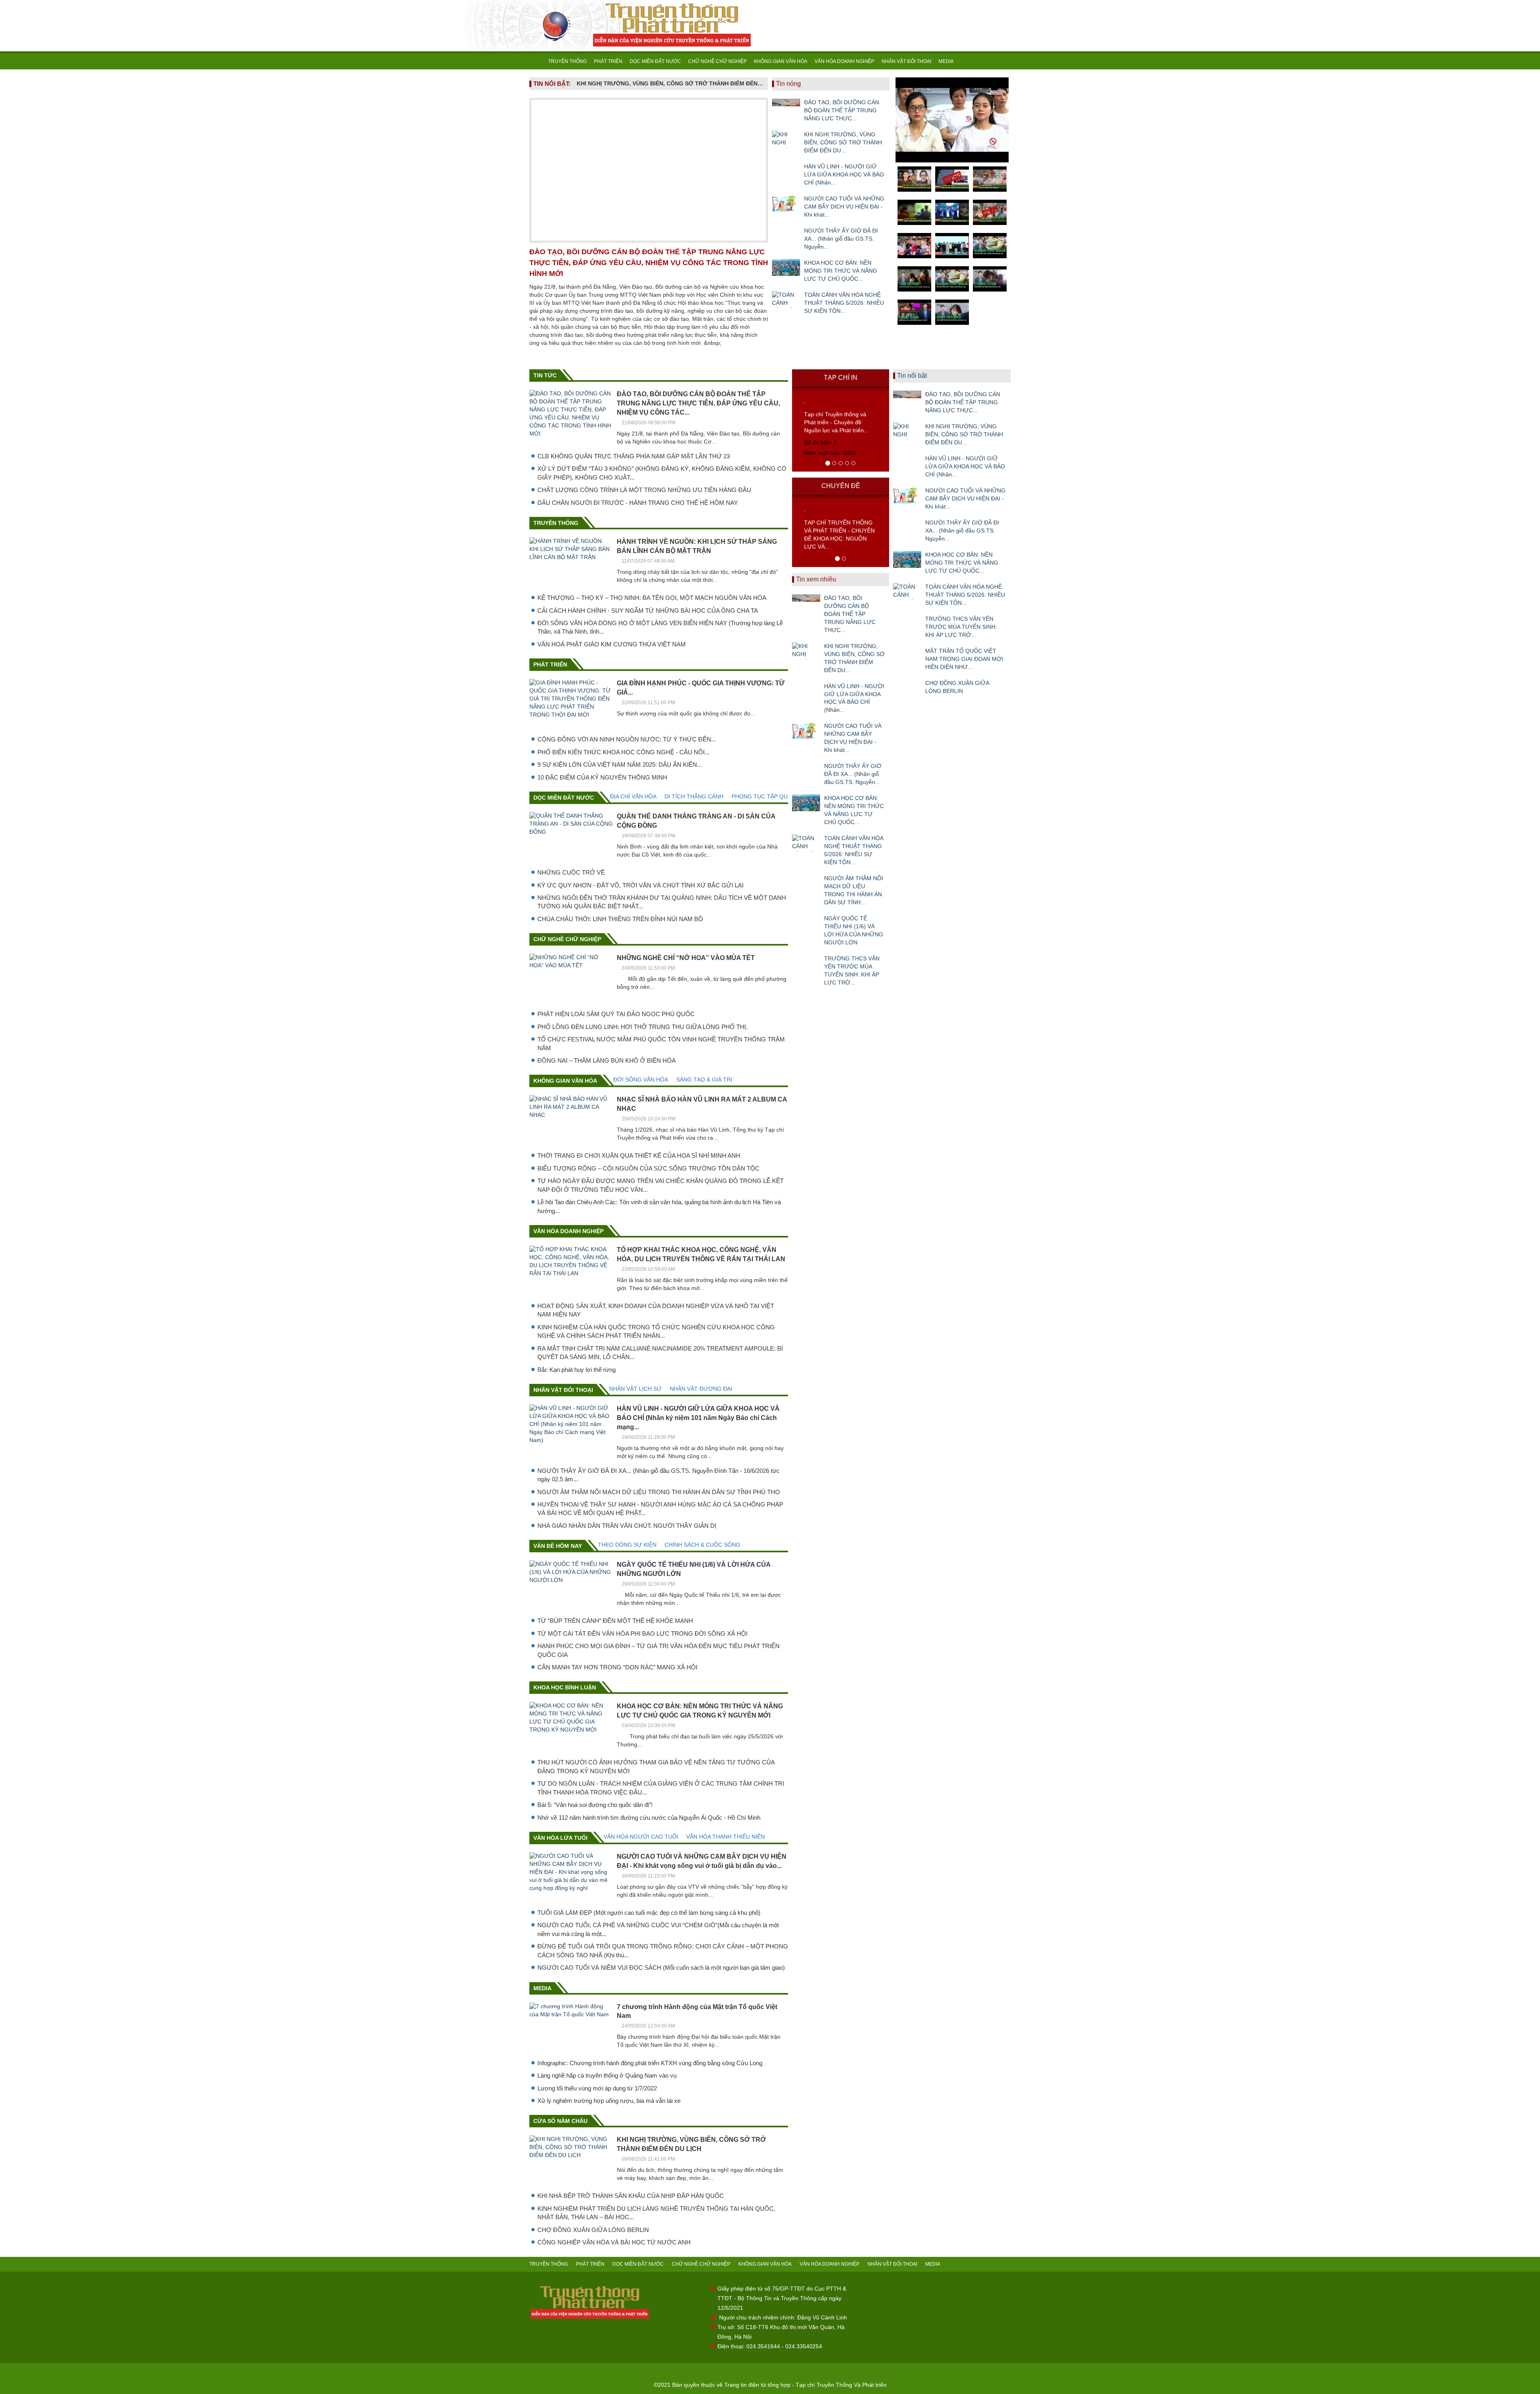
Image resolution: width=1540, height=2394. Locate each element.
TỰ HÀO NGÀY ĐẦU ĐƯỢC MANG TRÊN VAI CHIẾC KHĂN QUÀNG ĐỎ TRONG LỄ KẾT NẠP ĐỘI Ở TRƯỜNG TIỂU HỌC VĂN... (661, 1185)
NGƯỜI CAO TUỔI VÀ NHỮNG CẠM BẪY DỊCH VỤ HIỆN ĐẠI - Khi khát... (844, 207)
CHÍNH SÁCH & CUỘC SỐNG (702, 1545)
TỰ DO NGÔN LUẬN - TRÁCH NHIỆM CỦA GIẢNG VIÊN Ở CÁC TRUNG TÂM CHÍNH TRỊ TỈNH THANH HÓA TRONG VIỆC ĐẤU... (661, 1788)
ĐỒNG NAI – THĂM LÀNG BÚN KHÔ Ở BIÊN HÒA (607, 1060)
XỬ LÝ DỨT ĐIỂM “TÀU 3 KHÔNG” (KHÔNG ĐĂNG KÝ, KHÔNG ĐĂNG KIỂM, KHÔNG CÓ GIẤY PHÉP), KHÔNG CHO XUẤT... (662, 473)
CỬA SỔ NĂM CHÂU (560, 2121)
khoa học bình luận (565, 1687)
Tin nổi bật (912, 376)
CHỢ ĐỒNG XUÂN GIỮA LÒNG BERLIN (593, 2230)
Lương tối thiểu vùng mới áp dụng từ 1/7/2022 (597, 2088)
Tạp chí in (841, 378)
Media (542, 1988)
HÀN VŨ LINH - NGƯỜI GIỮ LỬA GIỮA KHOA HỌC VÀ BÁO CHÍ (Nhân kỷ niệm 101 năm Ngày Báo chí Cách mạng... (698, 1418)
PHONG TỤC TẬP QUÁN (763, 796)
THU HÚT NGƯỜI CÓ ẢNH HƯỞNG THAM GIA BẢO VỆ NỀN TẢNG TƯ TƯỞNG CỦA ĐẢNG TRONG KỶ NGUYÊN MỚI (656, 1766)
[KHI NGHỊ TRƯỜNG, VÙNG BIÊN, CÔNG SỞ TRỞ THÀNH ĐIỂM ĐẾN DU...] (786, 139)
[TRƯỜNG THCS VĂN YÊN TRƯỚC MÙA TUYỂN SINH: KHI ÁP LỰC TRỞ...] (806, 963)
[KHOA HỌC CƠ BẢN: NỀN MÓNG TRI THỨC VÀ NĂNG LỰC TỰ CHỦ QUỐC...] (786, 267)
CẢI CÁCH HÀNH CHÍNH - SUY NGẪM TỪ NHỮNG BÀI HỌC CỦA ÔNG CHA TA (648, 611)
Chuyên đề (841, 486)
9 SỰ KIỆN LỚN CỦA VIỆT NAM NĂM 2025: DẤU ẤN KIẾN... (620, 765)
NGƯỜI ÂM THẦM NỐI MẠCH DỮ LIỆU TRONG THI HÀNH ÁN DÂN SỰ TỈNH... (854, 890)
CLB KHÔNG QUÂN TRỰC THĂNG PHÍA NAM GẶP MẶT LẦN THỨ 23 (634, 456)
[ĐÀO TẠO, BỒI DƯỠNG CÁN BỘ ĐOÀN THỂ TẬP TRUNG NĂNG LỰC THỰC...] (786, 107)
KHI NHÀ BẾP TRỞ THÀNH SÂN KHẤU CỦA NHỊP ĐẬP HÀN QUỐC (631, 2196)
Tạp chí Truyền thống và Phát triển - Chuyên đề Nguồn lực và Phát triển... (836, 422)
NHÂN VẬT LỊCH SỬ (635, 1389)
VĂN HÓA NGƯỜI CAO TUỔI (641, 1837)
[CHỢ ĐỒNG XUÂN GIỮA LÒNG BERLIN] (907, 688)
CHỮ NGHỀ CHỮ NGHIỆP (717, 61)
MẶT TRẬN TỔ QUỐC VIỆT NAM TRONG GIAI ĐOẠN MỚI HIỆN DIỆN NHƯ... (964, 659)
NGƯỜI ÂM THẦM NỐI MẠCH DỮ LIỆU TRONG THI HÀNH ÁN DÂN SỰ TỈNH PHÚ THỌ (659, 1492)
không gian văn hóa (565, 1081)
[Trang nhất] (537, 61)
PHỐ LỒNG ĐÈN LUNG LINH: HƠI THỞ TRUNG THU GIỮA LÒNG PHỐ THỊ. (642, 1027)
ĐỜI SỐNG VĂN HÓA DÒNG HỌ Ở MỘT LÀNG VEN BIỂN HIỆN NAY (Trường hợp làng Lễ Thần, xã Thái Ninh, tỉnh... (660, 627)
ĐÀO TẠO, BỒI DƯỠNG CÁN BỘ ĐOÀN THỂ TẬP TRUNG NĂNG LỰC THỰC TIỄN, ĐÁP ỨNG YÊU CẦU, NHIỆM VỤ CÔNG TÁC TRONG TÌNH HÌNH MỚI (649, 263)
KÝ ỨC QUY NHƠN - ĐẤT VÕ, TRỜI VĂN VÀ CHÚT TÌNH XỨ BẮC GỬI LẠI (640, 885)
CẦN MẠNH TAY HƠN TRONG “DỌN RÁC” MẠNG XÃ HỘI (617, 1667)
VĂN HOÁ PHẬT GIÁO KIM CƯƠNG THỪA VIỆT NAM (612, 644)
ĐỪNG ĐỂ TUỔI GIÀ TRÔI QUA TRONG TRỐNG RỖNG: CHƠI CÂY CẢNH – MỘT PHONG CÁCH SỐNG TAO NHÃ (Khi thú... (663, 1950)
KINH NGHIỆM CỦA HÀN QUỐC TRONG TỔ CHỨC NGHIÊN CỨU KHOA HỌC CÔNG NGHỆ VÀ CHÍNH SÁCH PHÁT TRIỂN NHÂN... (656, 1331)
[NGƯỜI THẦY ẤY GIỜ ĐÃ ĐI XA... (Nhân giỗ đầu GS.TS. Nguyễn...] (786, 235)
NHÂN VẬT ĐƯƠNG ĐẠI (701, 1389)
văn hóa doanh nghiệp (568, 1231)
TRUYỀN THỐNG (567, 61)
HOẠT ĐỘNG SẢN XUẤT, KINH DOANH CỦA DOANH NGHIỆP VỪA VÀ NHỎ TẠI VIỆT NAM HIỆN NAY (656, 1310)
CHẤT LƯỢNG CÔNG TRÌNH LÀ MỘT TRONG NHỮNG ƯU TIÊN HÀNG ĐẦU (644, 490)
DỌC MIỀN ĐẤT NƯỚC (655, 61)
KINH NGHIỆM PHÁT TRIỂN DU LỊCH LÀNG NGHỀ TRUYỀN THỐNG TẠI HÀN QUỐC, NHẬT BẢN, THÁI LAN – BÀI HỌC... (656, 2213)
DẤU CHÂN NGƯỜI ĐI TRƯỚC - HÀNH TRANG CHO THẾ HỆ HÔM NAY (638, 503)
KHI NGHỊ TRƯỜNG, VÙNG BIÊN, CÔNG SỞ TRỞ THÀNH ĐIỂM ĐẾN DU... (843, 142)
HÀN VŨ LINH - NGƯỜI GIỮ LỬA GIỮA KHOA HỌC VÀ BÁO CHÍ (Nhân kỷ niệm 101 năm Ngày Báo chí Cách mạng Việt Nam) (670, 83)
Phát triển (550, 664)
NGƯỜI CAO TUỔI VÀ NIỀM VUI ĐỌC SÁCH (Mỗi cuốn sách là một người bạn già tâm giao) (661, 1968)
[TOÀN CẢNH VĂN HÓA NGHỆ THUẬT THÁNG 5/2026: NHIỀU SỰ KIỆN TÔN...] (786, 300)
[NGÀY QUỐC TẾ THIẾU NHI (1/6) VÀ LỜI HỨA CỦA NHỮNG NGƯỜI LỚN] (806, 923)
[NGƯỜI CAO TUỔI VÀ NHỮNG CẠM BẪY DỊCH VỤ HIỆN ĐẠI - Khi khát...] (786, 203)
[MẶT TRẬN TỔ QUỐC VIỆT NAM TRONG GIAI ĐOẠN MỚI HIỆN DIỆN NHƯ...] (907, 656)
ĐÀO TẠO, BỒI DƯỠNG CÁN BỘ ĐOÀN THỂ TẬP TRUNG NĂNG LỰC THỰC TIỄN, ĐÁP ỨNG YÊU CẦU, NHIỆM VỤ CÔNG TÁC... (698, 403)
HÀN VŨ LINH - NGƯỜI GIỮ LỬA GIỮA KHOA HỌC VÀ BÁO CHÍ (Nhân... (844, 174)
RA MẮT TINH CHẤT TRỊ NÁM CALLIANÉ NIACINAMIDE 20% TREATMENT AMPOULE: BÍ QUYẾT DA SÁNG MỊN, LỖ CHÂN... (660, 1353)
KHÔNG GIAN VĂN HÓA (781, 61)
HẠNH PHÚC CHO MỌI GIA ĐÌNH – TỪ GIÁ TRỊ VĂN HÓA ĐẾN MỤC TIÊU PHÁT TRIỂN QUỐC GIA (659, 1650)
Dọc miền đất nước (564, 798)
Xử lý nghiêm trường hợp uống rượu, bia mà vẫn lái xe (609, 2101)
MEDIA (946, 61)
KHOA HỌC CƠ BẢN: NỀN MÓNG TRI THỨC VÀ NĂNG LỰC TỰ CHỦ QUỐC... (841, 271)
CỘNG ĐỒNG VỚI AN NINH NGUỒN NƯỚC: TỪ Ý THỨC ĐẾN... (627, 739)
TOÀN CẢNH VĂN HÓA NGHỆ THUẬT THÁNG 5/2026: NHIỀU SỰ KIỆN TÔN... (844, 303)
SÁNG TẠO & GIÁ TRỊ (704, 1080)
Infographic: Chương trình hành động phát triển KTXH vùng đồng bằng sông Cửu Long (650, 2063)
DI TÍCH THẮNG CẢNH (694, 796)
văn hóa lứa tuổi (560, 1838)
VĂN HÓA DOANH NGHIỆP (844, 61)
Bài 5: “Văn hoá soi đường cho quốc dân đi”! (595, 1805)
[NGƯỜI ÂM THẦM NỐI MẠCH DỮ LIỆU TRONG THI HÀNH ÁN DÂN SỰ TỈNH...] (806, 883)
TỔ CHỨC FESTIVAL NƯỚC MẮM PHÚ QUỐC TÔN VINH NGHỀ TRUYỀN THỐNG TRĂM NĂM (661, 1043)
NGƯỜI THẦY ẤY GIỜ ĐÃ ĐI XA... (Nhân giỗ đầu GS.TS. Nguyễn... (841, 239)
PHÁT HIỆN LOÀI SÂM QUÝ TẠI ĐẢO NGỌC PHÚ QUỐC (616, 1014)
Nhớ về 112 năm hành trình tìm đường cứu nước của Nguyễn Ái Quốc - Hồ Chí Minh (649, 1818)
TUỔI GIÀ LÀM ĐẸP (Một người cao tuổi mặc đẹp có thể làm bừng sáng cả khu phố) (649, 1913)
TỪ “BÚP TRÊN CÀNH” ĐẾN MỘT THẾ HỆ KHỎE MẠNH (615, 1621)
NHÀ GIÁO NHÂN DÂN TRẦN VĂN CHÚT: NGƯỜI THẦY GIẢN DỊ (627, 1526)
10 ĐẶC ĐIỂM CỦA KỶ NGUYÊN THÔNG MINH (602, 777)
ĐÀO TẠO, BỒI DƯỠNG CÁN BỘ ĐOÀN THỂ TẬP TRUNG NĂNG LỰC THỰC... (842, 110)
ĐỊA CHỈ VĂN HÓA (633, 796)
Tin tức (545, 375)
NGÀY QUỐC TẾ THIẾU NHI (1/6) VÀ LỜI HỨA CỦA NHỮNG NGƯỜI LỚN (854, 930)
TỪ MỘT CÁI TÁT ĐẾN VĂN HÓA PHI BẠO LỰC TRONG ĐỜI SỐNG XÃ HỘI (642, 1633)
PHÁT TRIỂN (608, 61)
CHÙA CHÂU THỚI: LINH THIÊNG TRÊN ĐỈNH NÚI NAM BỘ (620, 919)
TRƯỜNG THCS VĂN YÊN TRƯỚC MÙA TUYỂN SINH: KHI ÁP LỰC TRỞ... (852, 970)
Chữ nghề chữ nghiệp (567, 939)
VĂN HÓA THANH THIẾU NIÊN (725, 1837)
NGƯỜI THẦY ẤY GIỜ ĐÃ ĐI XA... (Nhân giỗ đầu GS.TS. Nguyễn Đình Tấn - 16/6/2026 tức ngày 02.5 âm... (659, 1475)
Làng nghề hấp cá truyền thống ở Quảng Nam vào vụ (607, 2075)
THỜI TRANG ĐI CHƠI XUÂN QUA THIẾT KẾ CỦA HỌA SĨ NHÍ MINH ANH (639, 1155)
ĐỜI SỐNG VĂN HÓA (641, 1080)
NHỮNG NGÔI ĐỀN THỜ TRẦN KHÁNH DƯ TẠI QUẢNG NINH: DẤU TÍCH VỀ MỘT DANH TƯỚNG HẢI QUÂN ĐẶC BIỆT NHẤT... (662, 902)
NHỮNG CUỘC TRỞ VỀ (571, 872)
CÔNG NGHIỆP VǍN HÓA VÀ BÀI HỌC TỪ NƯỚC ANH (614, 2242)
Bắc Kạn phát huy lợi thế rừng (576, 1370)
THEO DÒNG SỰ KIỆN (627, 1545)
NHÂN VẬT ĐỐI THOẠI (906, 61)
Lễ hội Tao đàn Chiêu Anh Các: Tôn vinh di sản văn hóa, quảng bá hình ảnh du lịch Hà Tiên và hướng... (659, 1206)
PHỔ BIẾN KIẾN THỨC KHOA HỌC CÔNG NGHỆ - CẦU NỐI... (623, 752)
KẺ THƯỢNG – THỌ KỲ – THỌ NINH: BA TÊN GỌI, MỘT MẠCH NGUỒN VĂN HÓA (652, 598)
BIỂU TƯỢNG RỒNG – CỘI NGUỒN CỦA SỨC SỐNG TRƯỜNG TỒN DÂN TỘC (648, 1168)
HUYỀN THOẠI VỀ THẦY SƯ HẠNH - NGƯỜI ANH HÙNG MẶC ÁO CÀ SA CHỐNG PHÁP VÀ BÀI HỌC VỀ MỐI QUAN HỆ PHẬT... (660, 1509)
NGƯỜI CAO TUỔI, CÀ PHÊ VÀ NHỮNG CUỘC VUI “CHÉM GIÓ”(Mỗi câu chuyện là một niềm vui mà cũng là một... (658, 1929)
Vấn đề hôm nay (558, 1546)
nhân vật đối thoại (563, 1390)
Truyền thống (556, 523)
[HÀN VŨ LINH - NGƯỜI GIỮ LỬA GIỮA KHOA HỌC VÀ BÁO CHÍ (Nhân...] (786, 171)
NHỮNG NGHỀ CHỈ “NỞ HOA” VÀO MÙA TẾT (686, 958)
